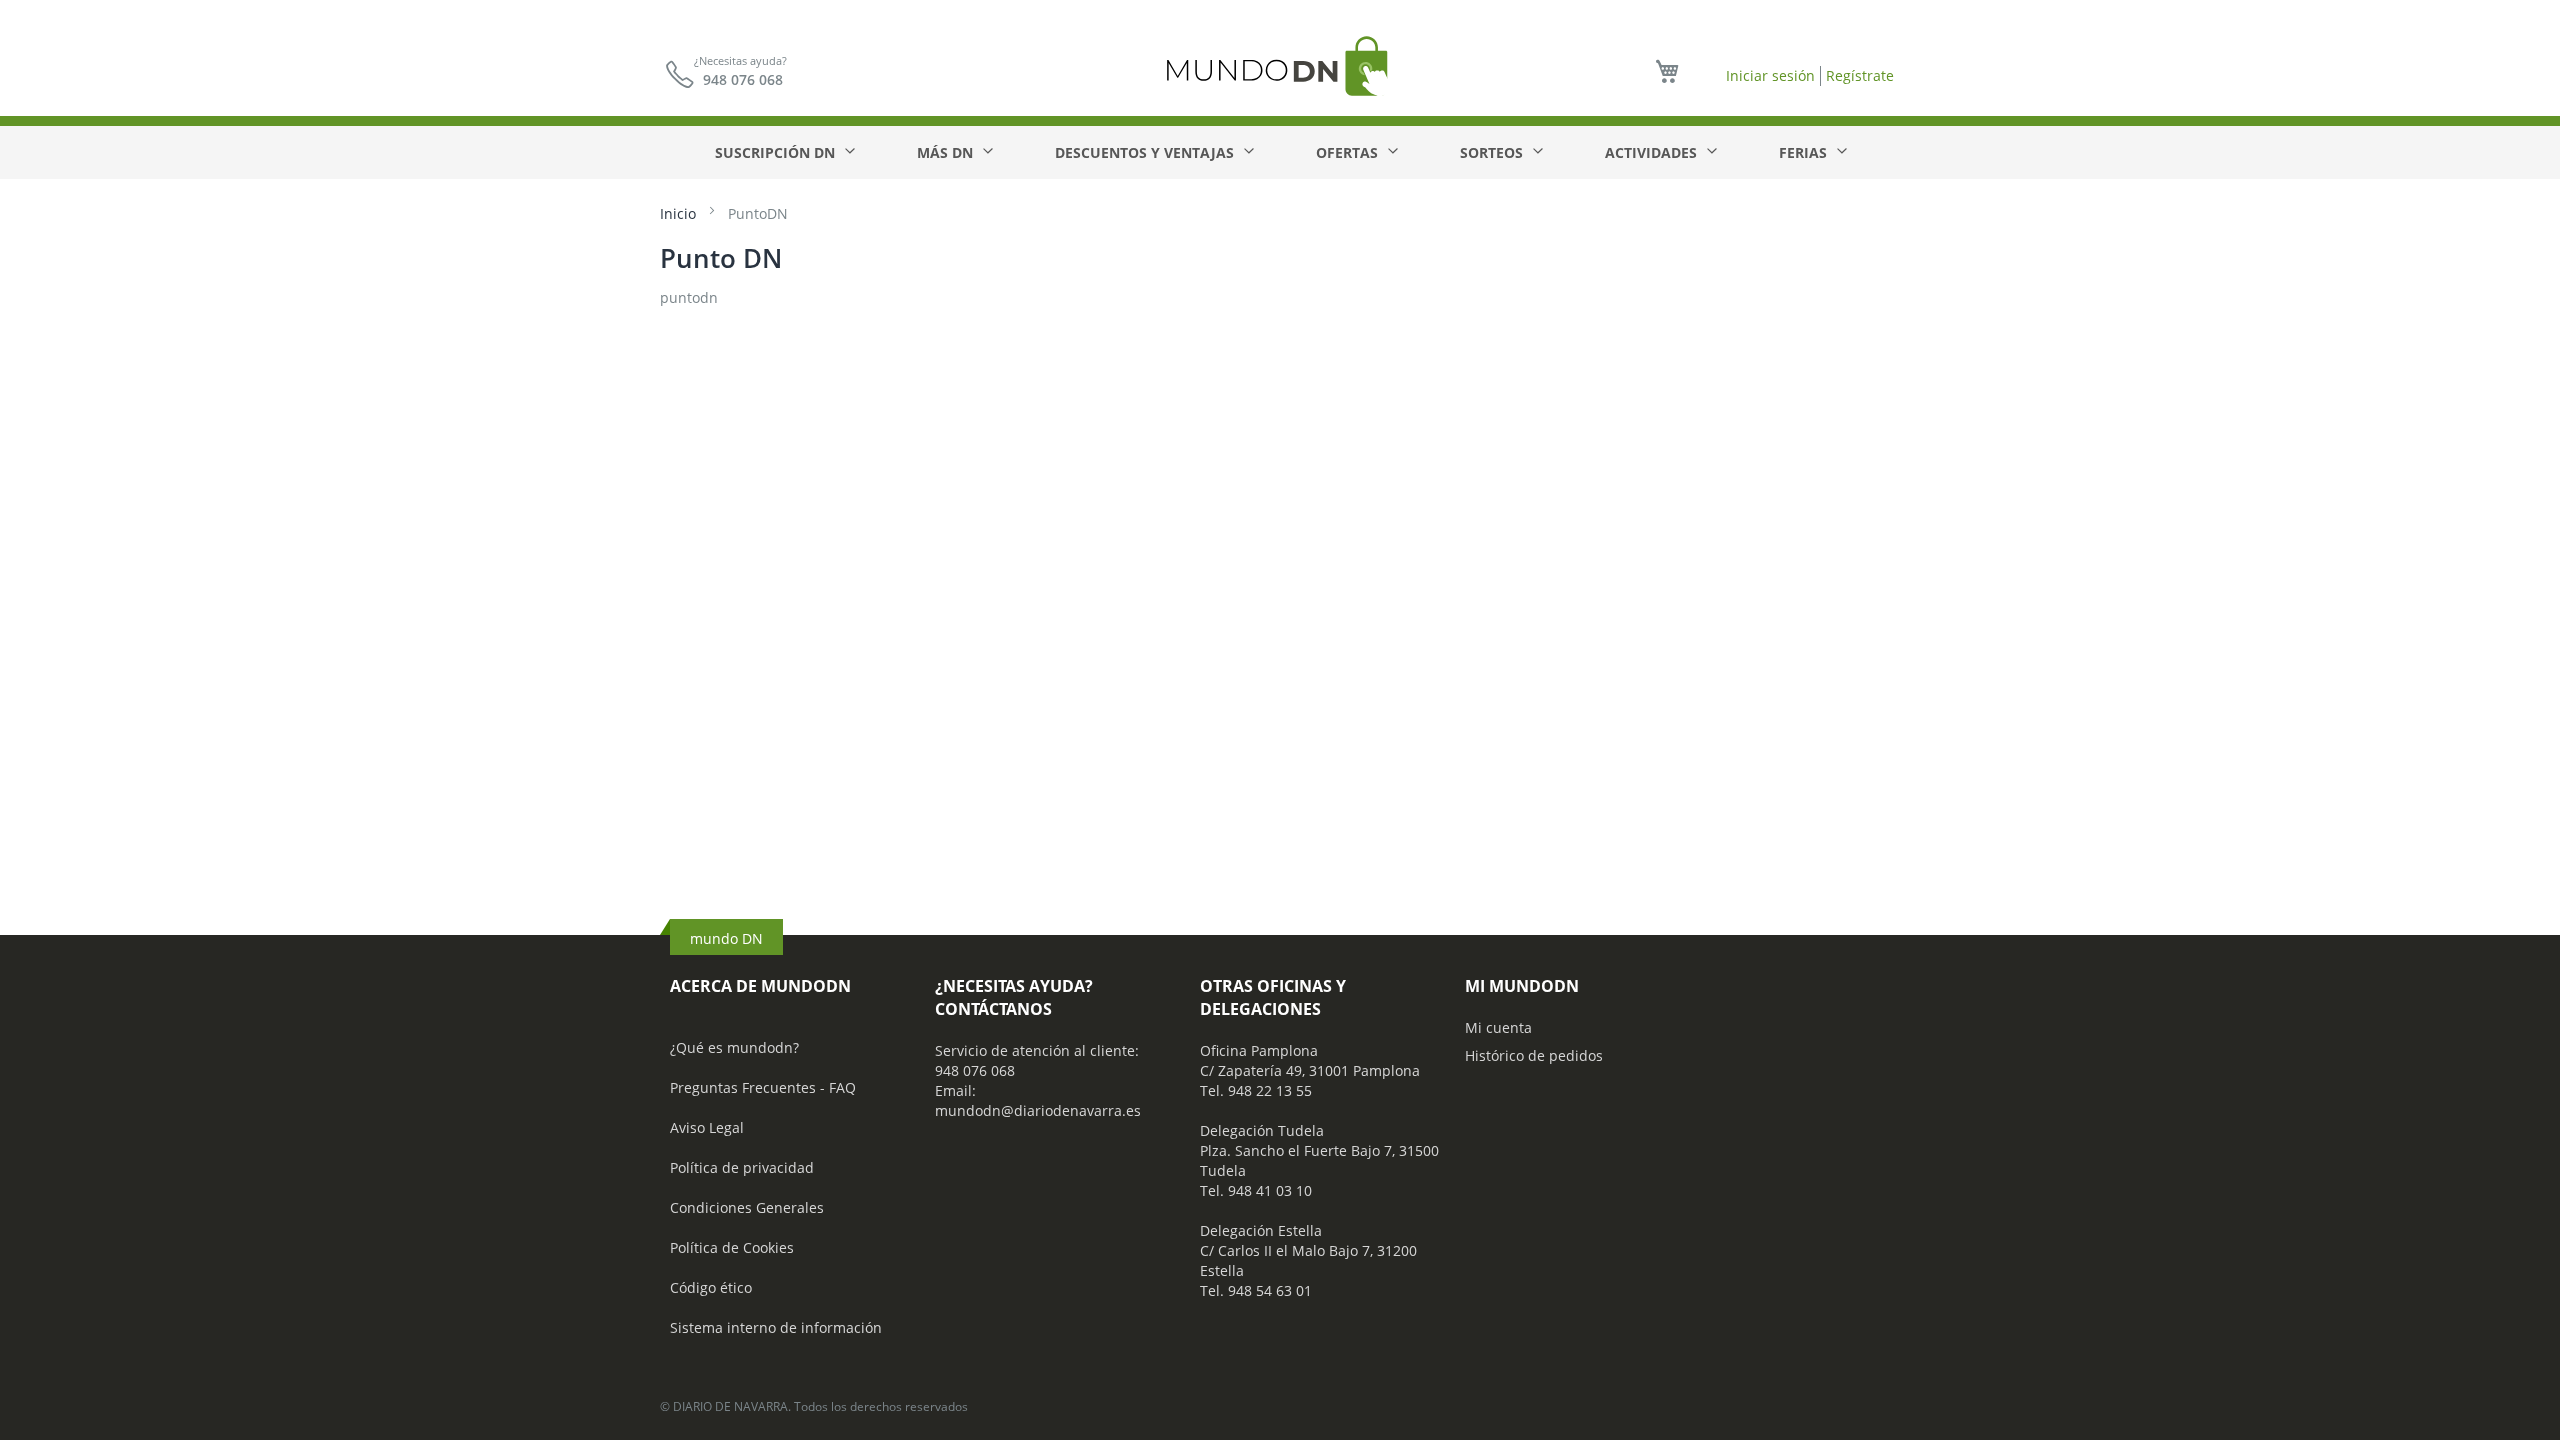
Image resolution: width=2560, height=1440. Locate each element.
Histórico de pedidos (1534, 1055)
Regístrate (1860, 75)
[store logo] (1280, 65)
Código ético (711, 1287)
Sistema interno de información (776, 1327)
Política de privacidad (742, 1167)
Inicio (680, 213)
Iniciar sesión (1770, 75)
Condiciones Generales (747, 1207)
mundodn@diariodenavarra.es (1038, 1110)
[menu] (1280, 152)
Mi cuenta (1498, 1027)
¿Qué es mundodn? (734, 1047)
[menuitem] (784, 152)
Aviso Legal (707, 1127)
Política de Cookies (732, 1247)
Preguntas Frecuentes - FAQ (763, 1087)
